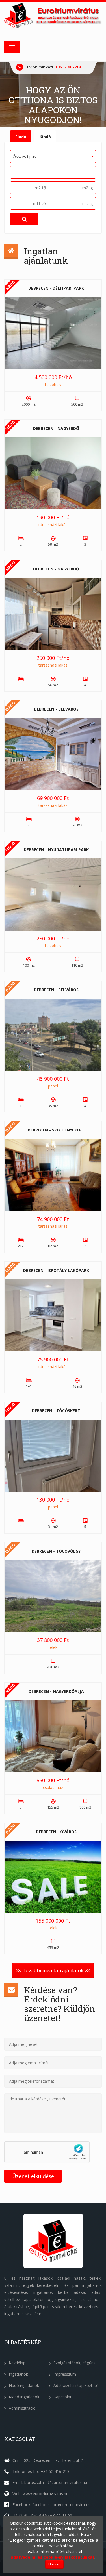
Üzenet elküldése (33, 2176)
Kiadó (45, 137)
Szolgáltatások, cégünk (74, 2363)
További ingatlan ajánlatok (53, 1970)
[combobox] (53, 157)
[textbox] (14, 172)
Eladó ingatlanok (23, 2385)
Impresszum (64, 2374)
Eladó (21, 137)
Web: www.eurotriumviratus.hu (40, 2494)
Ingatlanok (18, 2374)
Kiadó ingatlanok (23, 2397)
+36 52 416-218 (68, 67)
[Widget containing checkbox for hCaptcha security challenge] (47, 2152)
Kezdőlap (17, 2363)
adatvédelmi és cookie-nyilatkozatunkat (53, 2557)
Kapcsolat (62, 2397)
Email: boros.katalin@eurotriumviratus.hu (50, 2482)
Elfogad (54, 2564)
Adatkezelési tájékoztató (75, 2385)
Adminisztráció (22, 2408)
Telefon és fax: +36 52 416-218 (41, 2471)
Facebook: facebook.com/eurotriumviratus (51, 2505)
